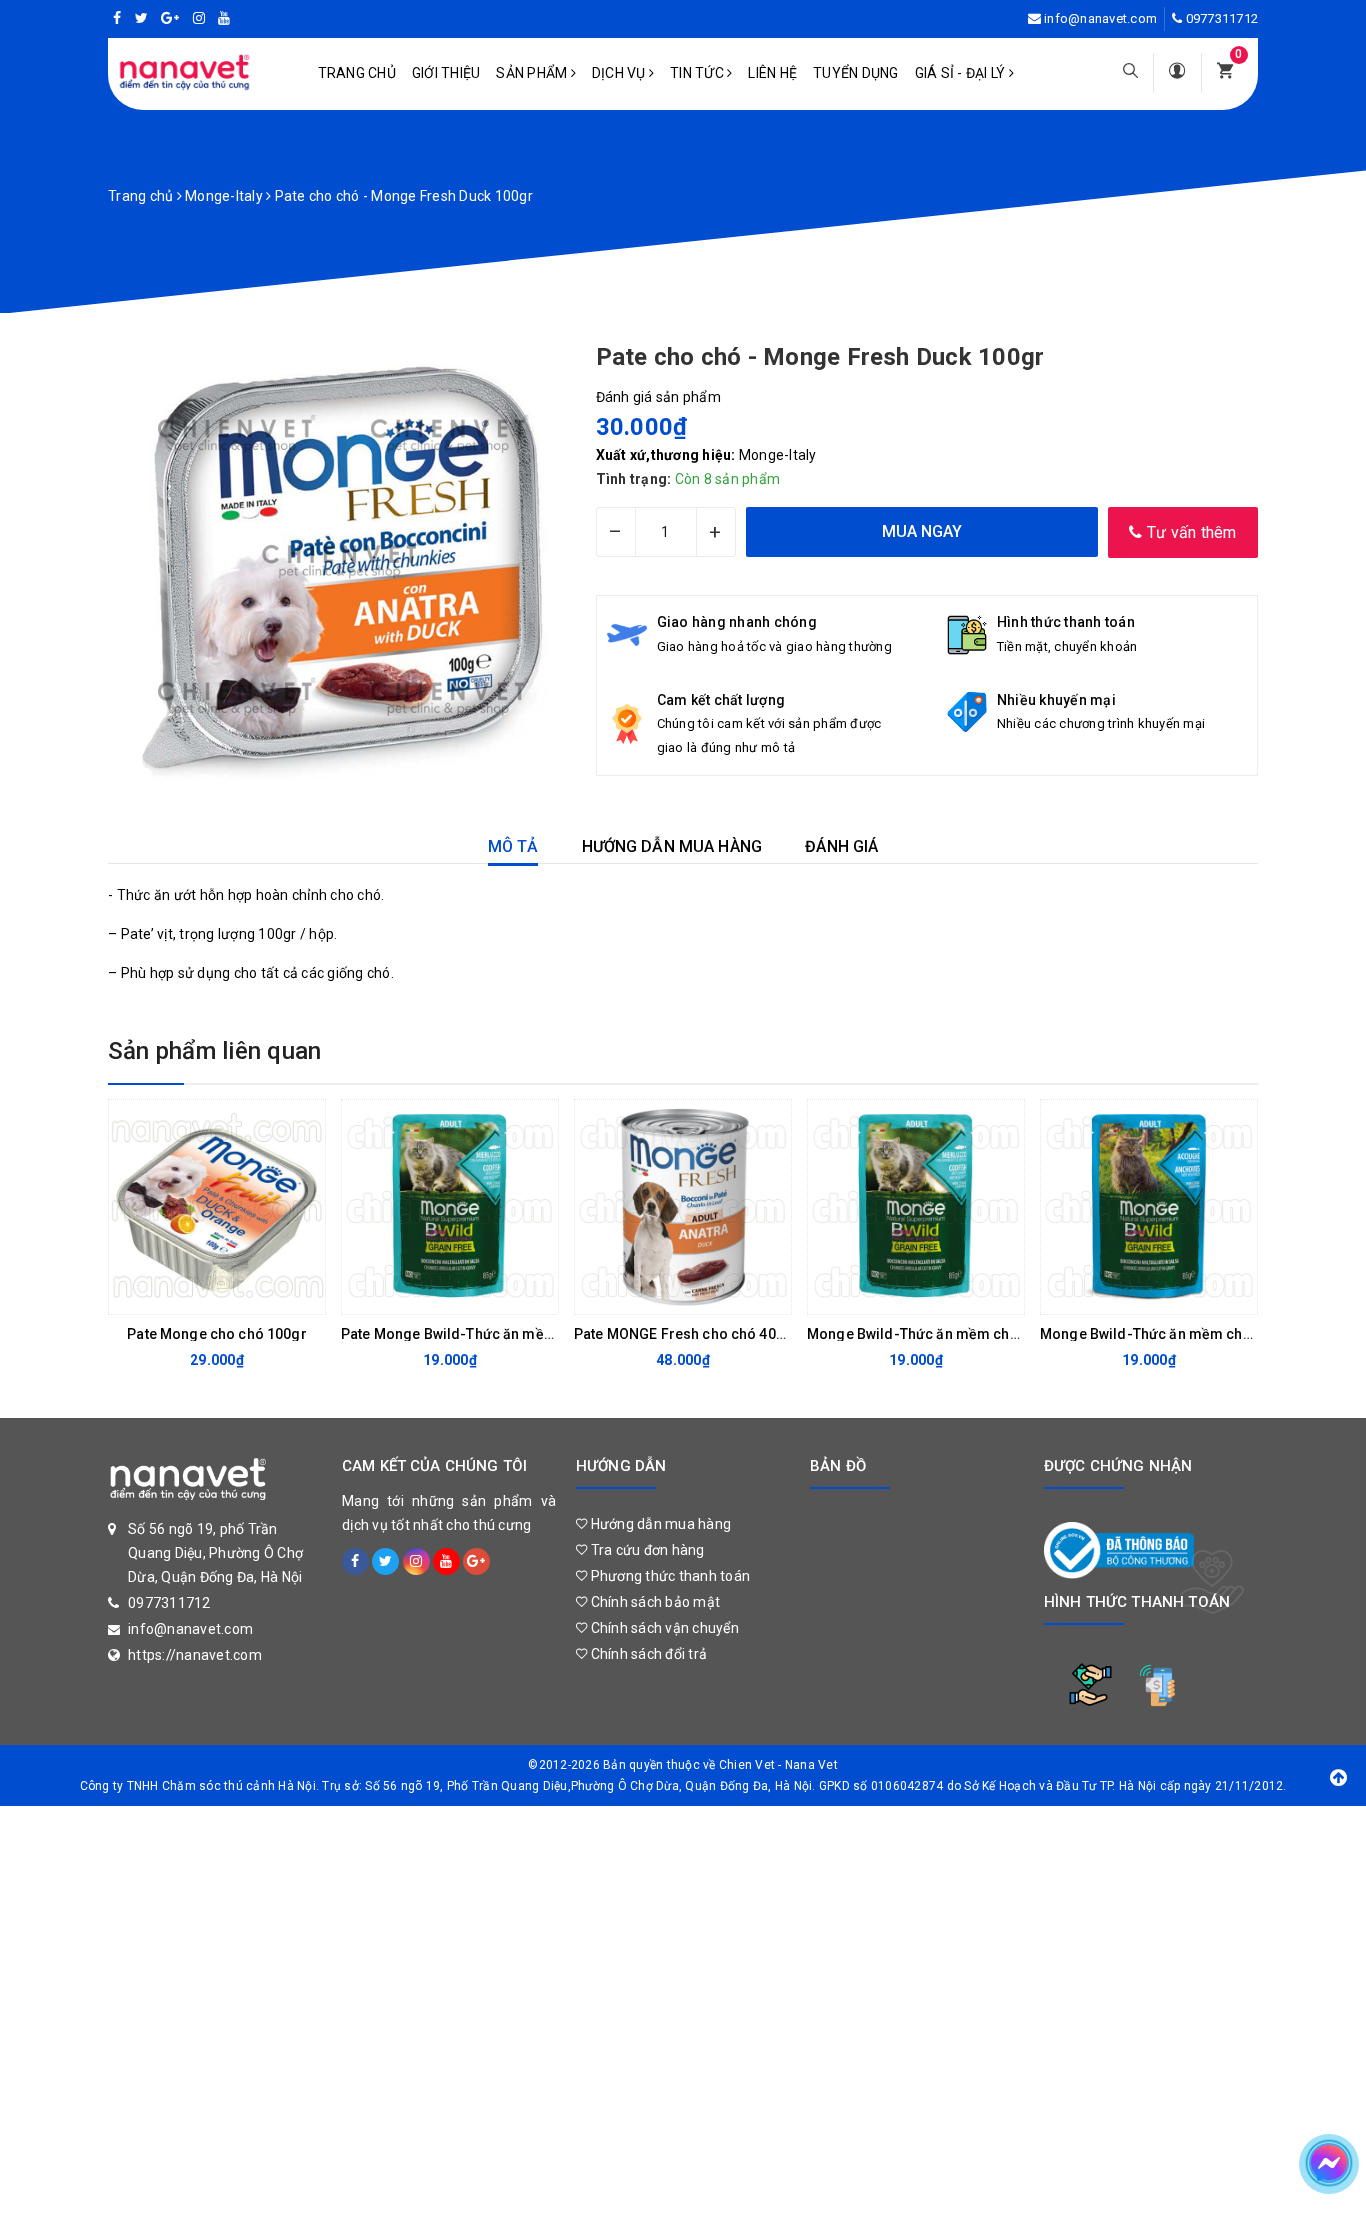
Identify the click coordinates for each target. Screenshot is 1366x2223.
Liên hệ (772, 73)
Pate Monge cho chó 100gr (216, 1334)
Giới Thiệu (446, 73)
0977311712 (1222, 18)
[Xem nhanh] (305, 1294)
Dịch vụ (620, 73)
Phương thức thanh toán (668, 1576)
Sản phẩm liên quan (214, 1051)
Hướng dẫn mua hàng (659, 1524)
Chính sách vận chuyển (663, 1628)
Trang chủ (357, 73)
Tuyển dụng (856, 73)
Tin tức (698, 73)
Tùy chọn (201, 1294)
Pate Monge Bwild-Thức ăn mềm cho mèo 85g (494, 1334)
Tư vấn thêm (1190, 532)
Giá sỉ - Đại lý (962, 73)
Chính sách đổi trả (647, 1654)
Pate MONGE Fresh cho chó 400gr (686, 1334)
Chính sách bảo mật (653, 1602)
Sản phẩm (533, 73)
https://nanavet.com (195, 1655)
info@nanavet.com (1100, 18)
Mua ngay (900, 1294)
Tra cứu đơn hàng (645, 1550)
